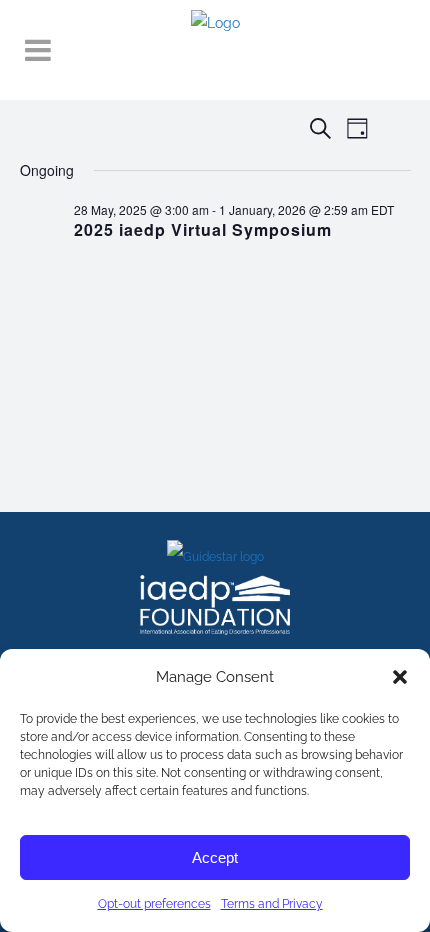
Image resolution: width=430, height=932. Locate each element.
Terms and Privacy (272, 904)
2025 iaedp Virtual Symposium (203, 229)
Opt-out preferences (154, 904)
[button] (400, 677)
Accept (215, 857)
